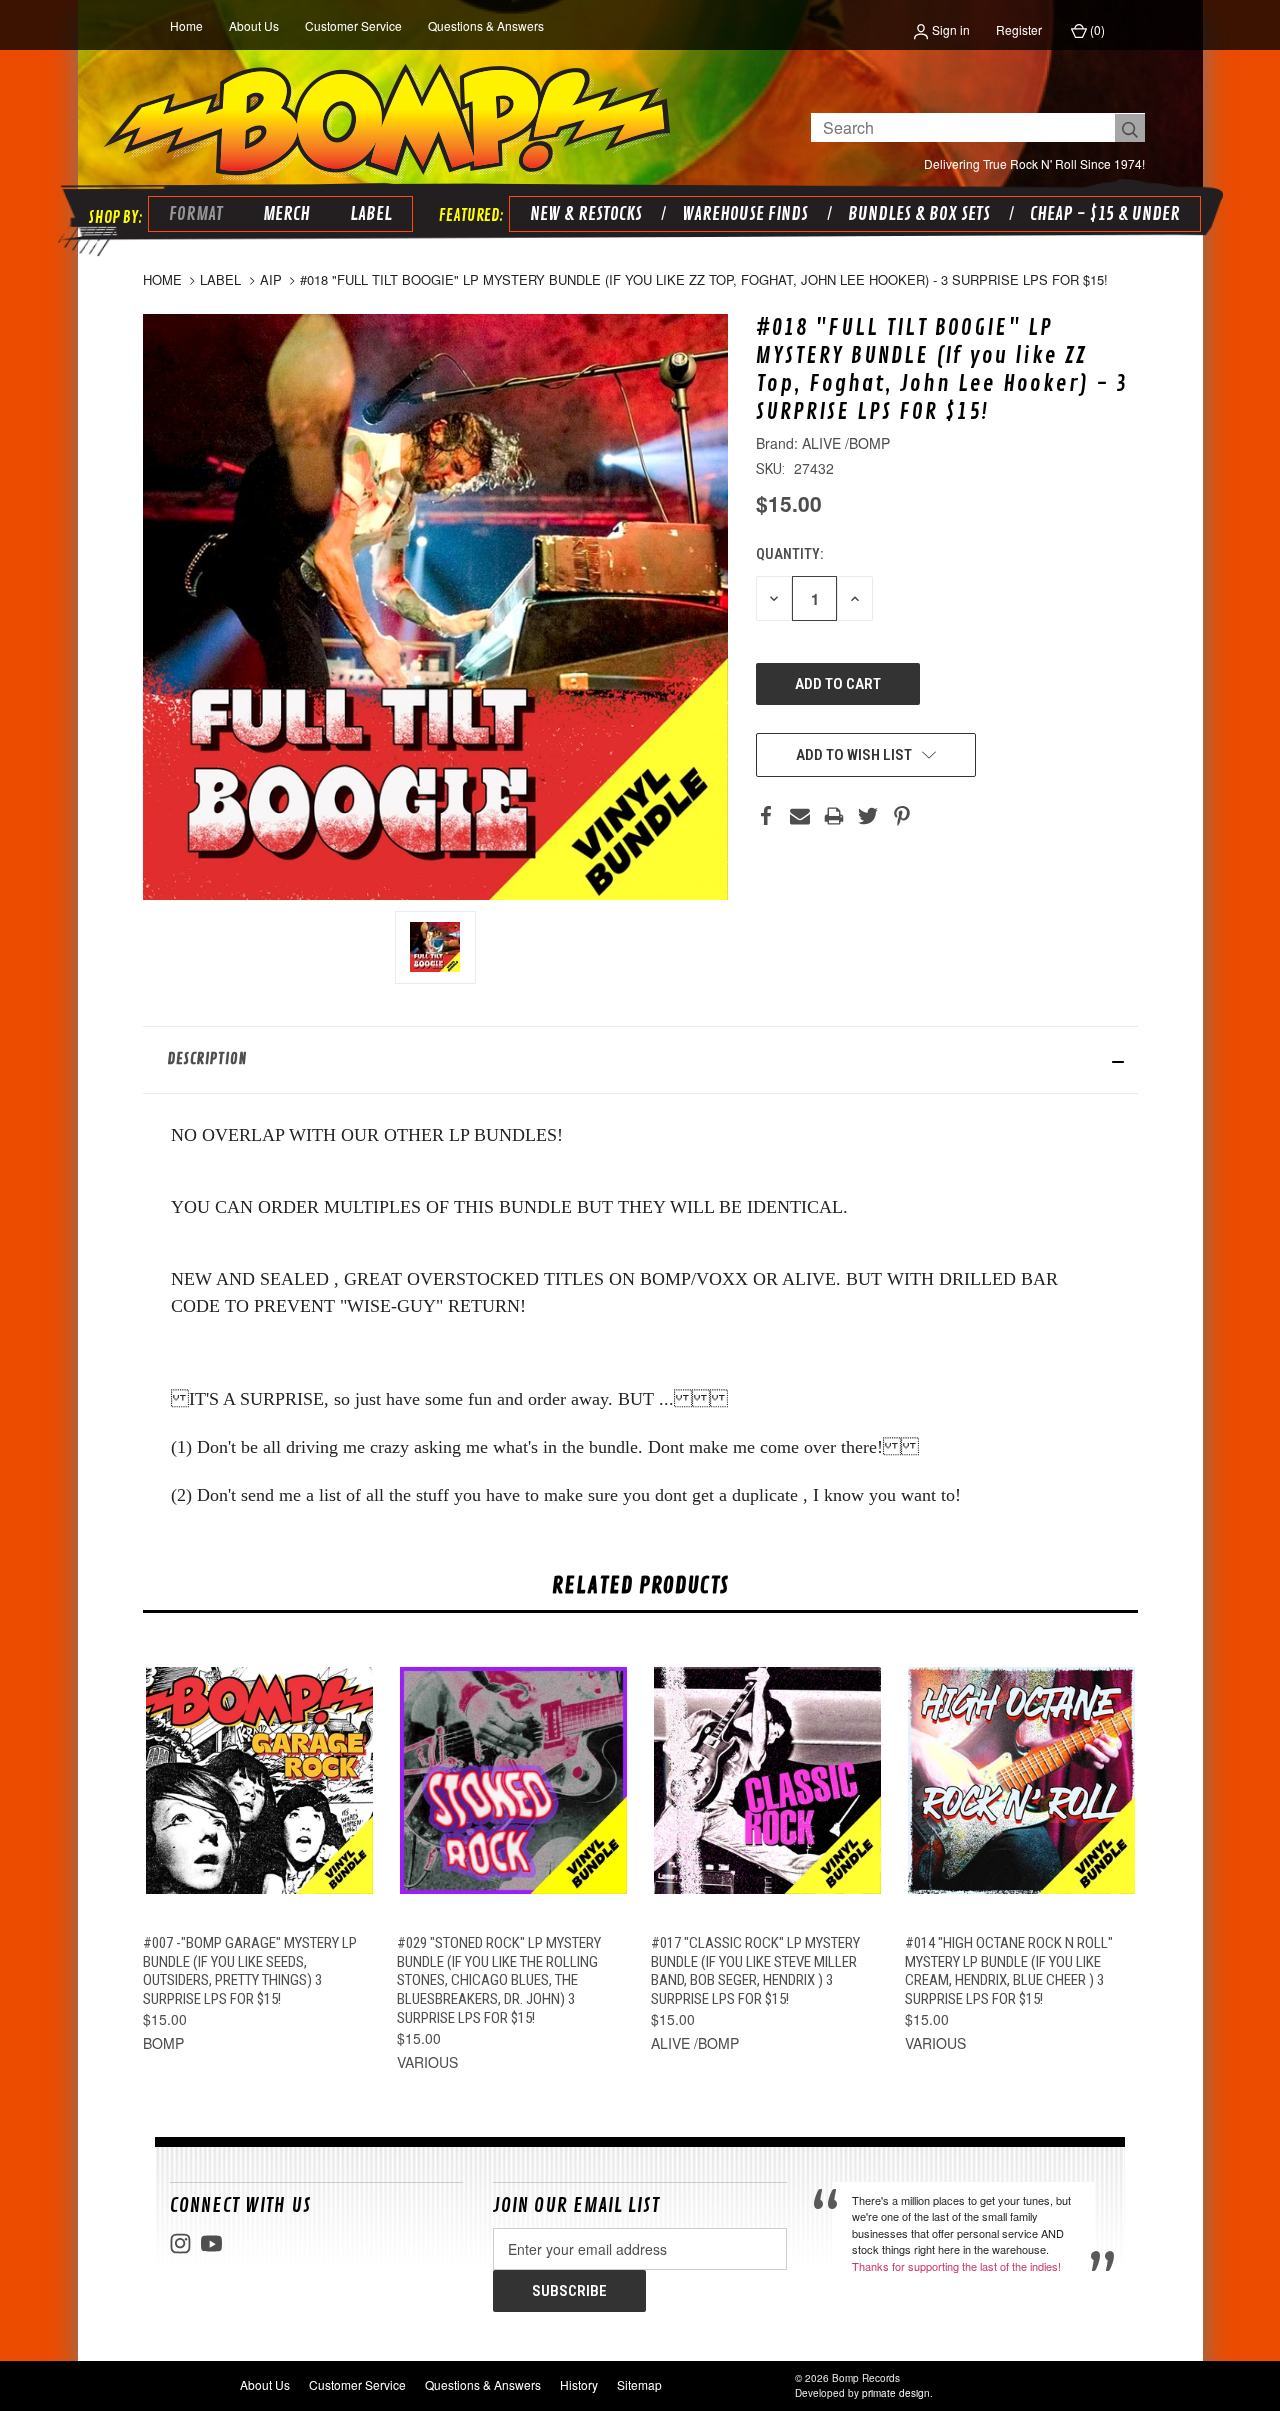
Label (371, 214)
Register (1019, 29)
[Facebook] (766, 816)
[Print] (834, 816)
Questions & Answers (486, 25)
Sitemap (639, 2384)
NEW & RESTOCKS (586, 214)
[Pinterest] (902, 816)
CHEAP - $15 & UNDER (1105, 214)
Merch (286, 214)
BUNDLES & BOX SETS (919, 214)
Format (196, 214)
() (1096, 29)
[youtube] (211, 2243)
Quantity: (789, 554)
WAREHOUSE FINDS (745, 214)
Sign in (949, 29)
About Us (254, 25)
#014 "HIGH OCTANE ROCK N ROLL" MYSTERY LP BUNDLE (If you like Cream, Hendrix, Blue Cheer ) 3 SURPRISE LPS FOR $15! (1009, 1971)
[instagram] (180, 2243)
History (579, 2384)
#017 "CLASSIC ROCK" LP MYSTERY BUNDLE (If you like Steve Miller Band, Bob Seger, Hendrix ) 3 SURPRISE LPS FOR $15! (755, 1971)
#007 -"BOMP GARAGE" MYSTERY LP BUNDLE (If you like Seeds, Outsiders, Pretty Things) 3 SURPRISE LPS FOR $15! (250, 1971)
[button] (640, 1060)
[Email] (800, 816)
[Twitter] (868, 816)
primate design (896, 2393)
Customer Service (353, 25)
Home (186, 25)
